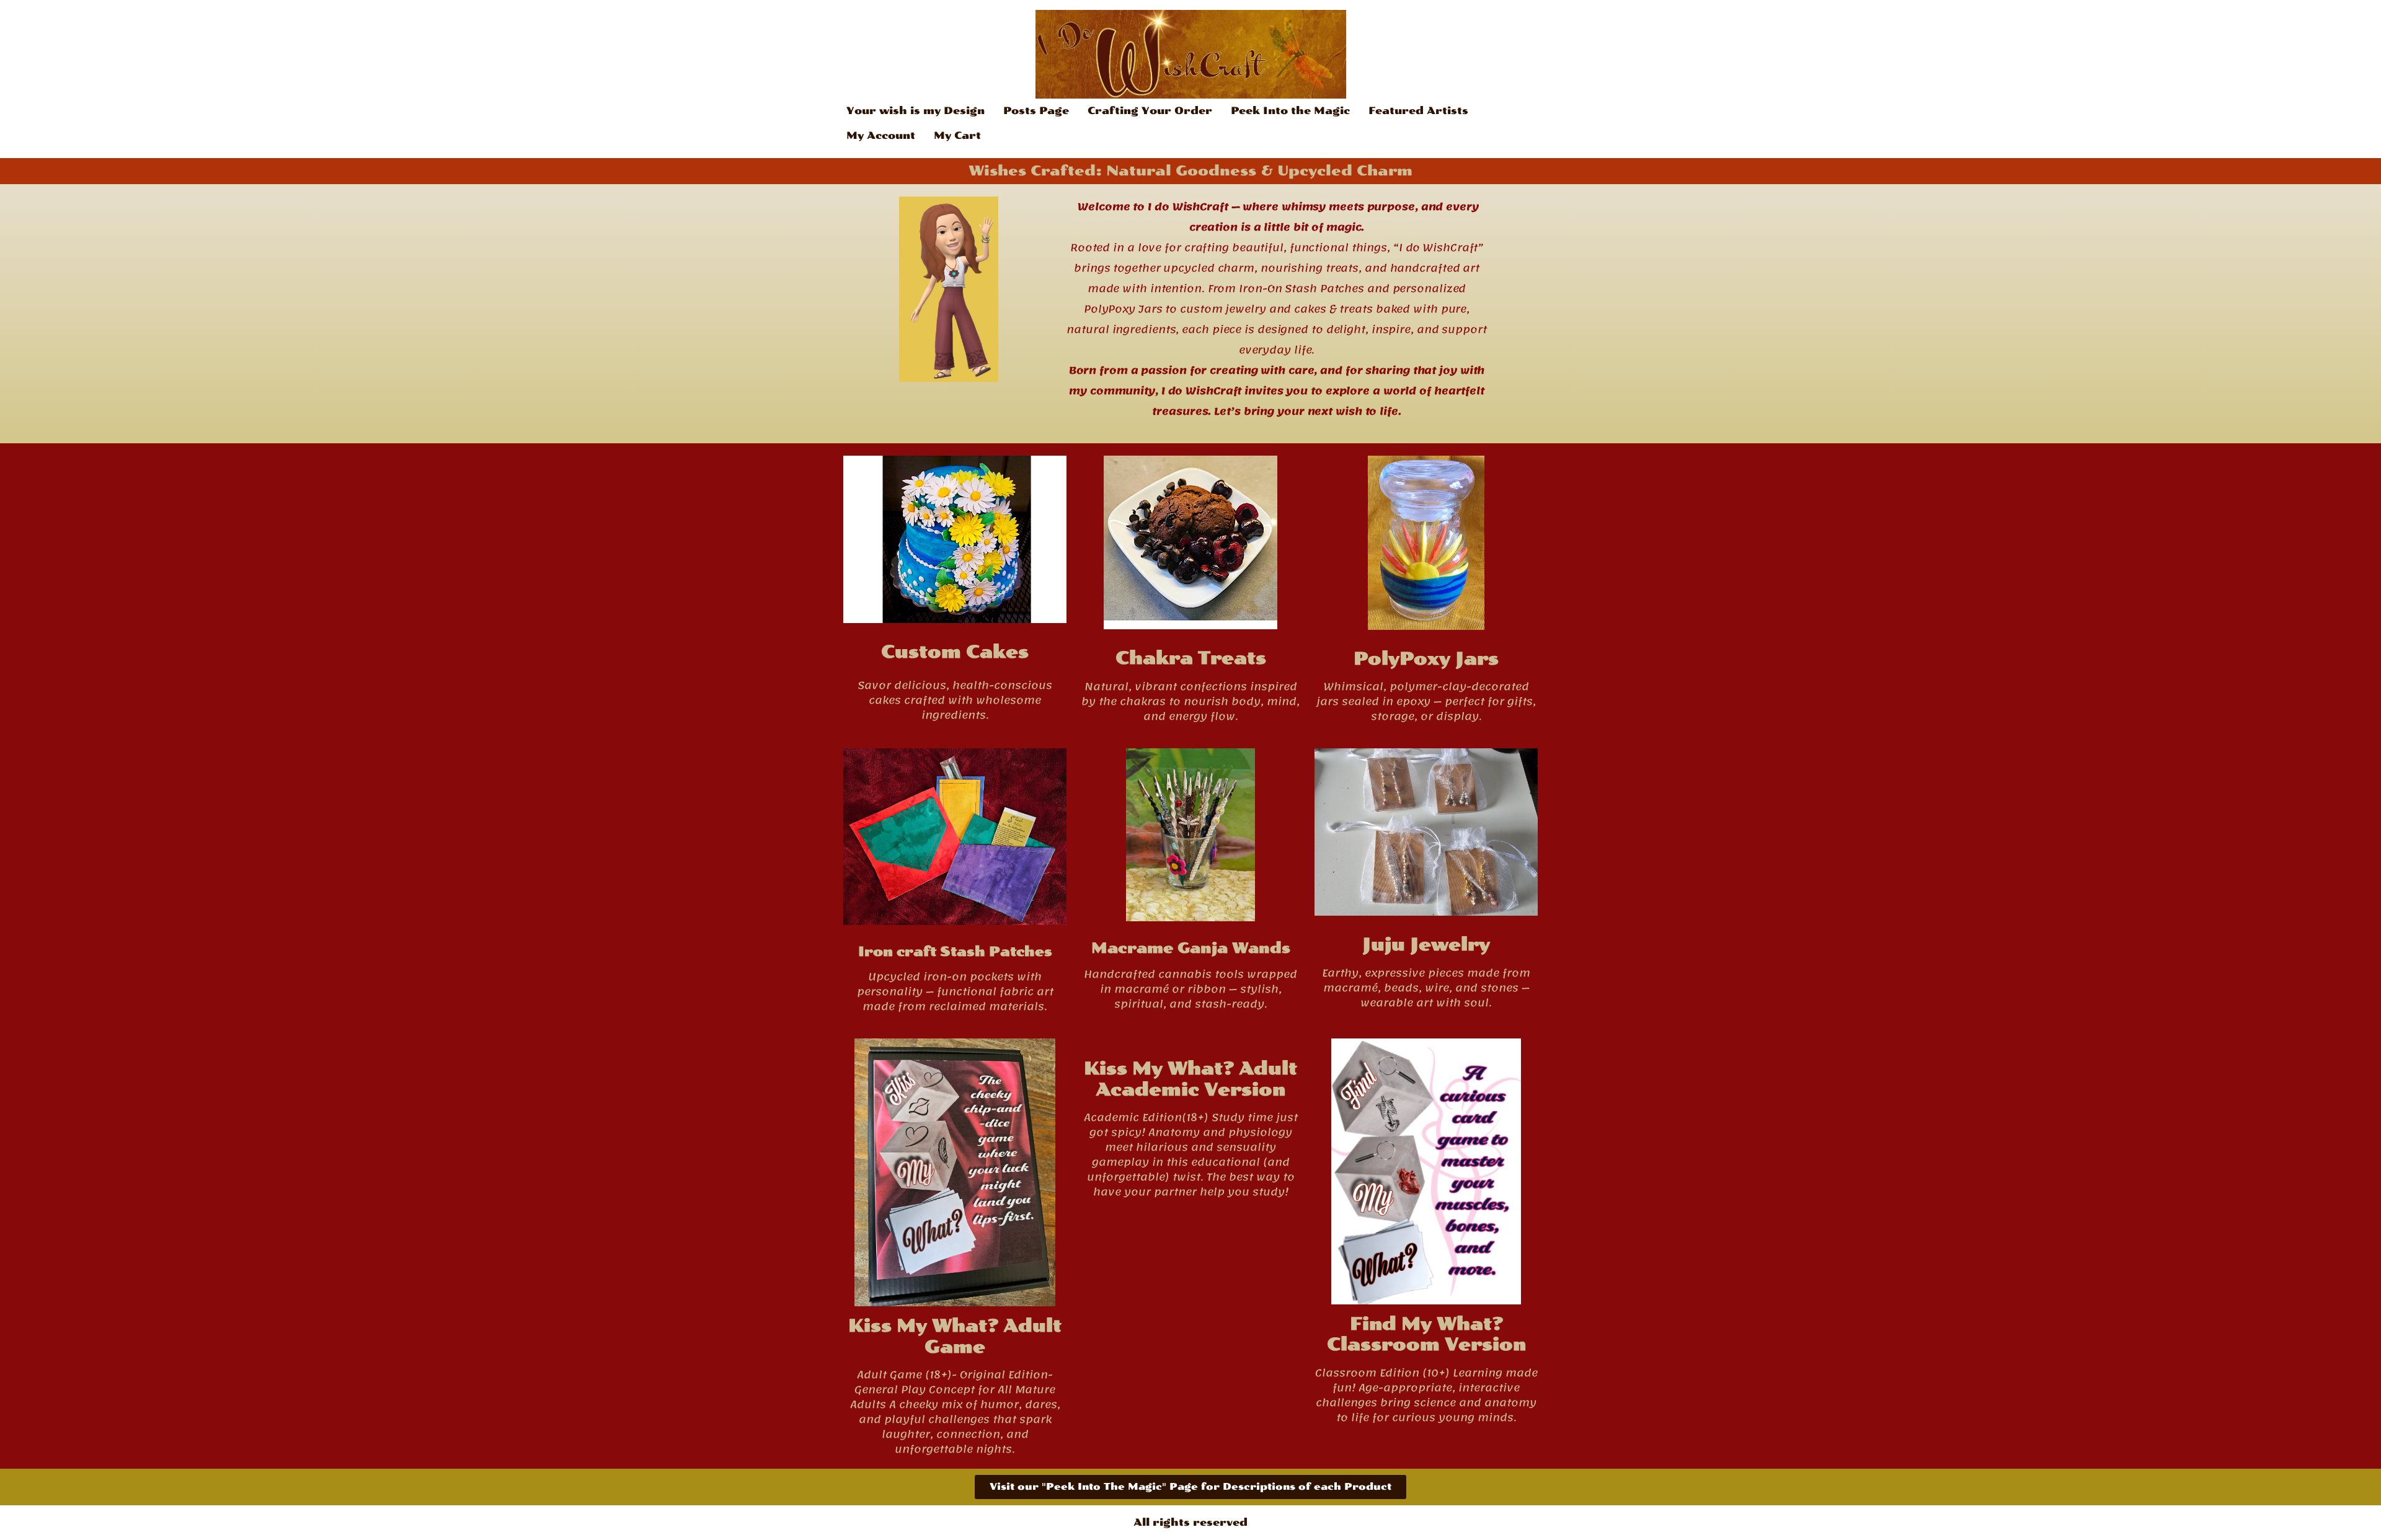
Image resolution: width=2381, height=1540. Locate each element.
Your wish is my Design (916, 111)
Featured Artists (1418, 111)
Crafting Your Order (1150, 111)
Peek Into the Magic (1290, 111)
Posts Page (1036, 111)
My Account (881, 135)
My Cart (957, 135)
